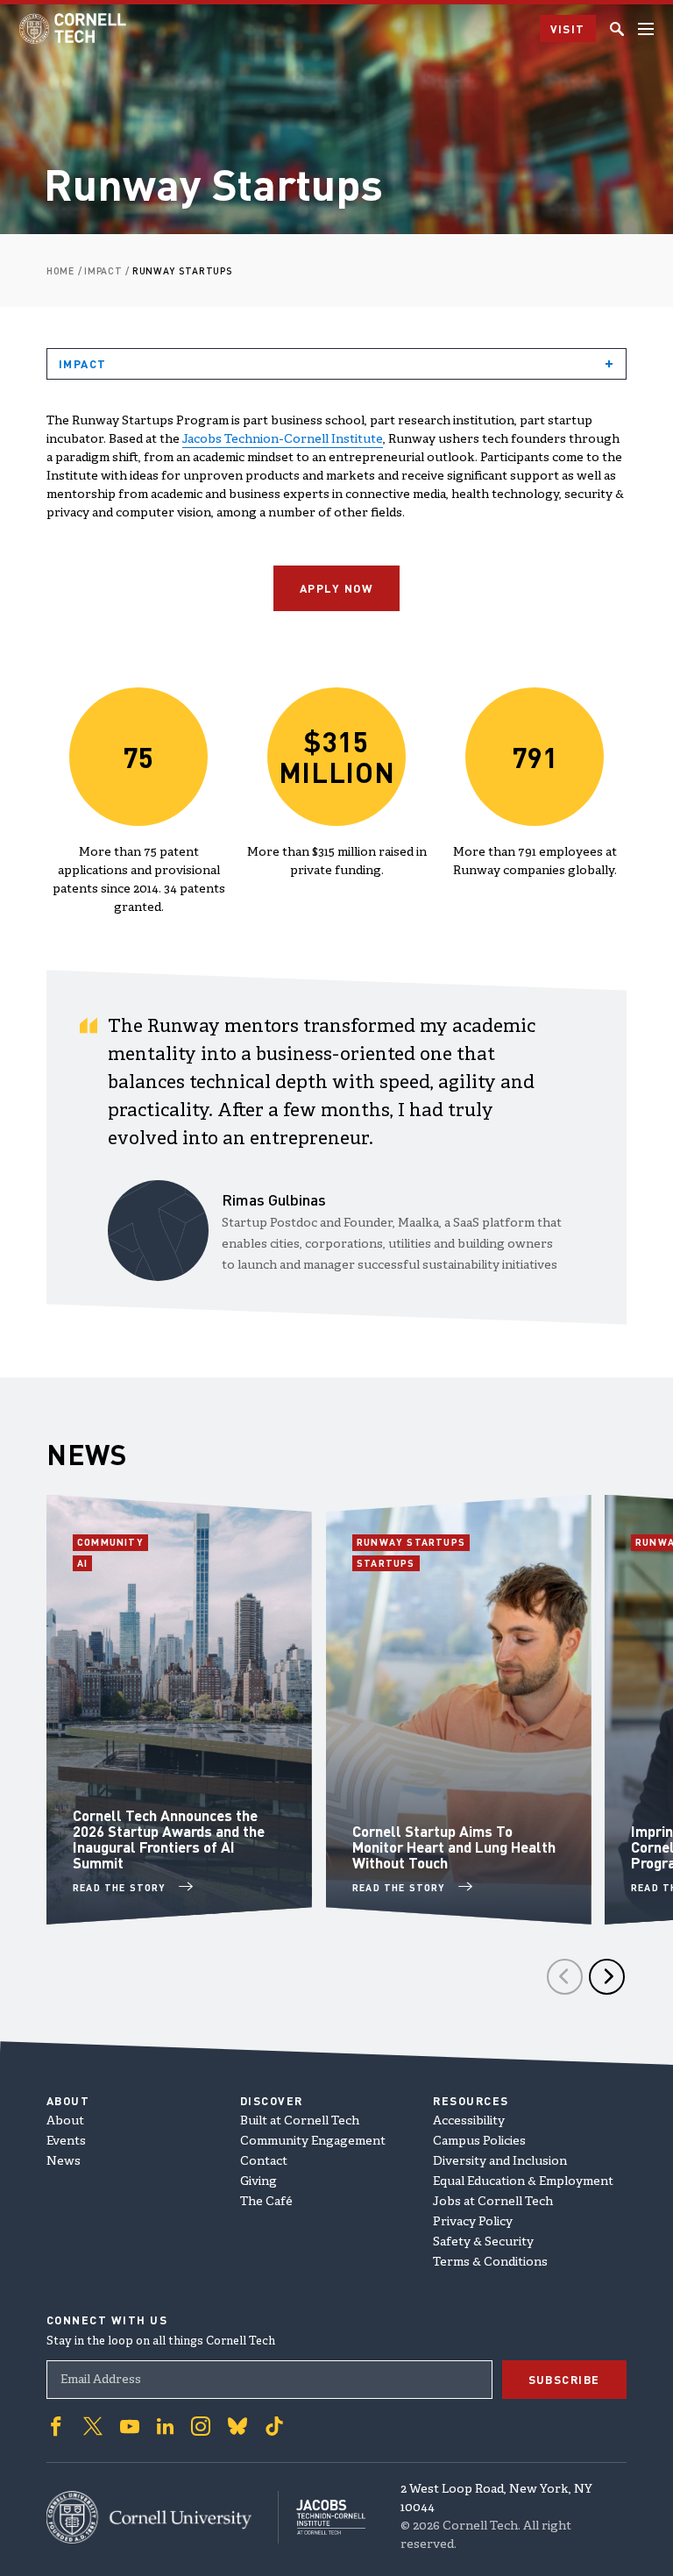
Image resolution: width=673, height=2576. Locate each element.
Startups (388, 1563)
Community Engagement (313, 2142)
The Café (266, 2202)
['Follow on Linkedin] (165, 2426)
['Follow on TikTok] (274, 2426)
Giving (259, 2182)
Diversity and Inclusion (500, 2162)
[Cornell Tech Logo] (74, 28)
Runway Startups (411, 1542)
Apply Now (337, 588)
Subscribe (565, 2379)
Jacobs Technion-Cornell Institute (283, 440)
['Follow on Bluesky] (237, 2426)
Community (113, 1542)
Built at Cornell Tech (300, 2121)
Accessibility (469, 2121)
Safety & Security (483, 2242)
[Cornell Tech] (163, 2517)
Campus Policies (479, 2142)
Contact (264, 2162)
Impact (83, 363)
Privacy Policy (473, 2222)
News (64, 2162)
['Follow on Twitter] (93, 2426)
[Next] (607, 1977)
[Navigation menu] (646, 29)
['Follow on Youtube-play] (130, 2426)
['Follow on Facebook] (56, 2426)
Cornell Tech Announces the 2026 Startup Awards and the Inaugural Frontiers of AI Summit (169, 1839)
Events (66, 2142)
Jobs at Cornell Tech (493, 2202)
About (65, 2121)
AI (85, 1563)
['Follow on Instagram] (201, 2426)
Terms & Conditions (490, 2263)
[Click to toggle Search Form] (617, 29)
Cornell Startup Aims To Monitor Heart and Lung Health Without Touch (454, 1847)
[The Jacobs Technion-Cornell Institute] (322, 2517)
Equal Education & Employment (523, 2182)
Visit (568, 28)
